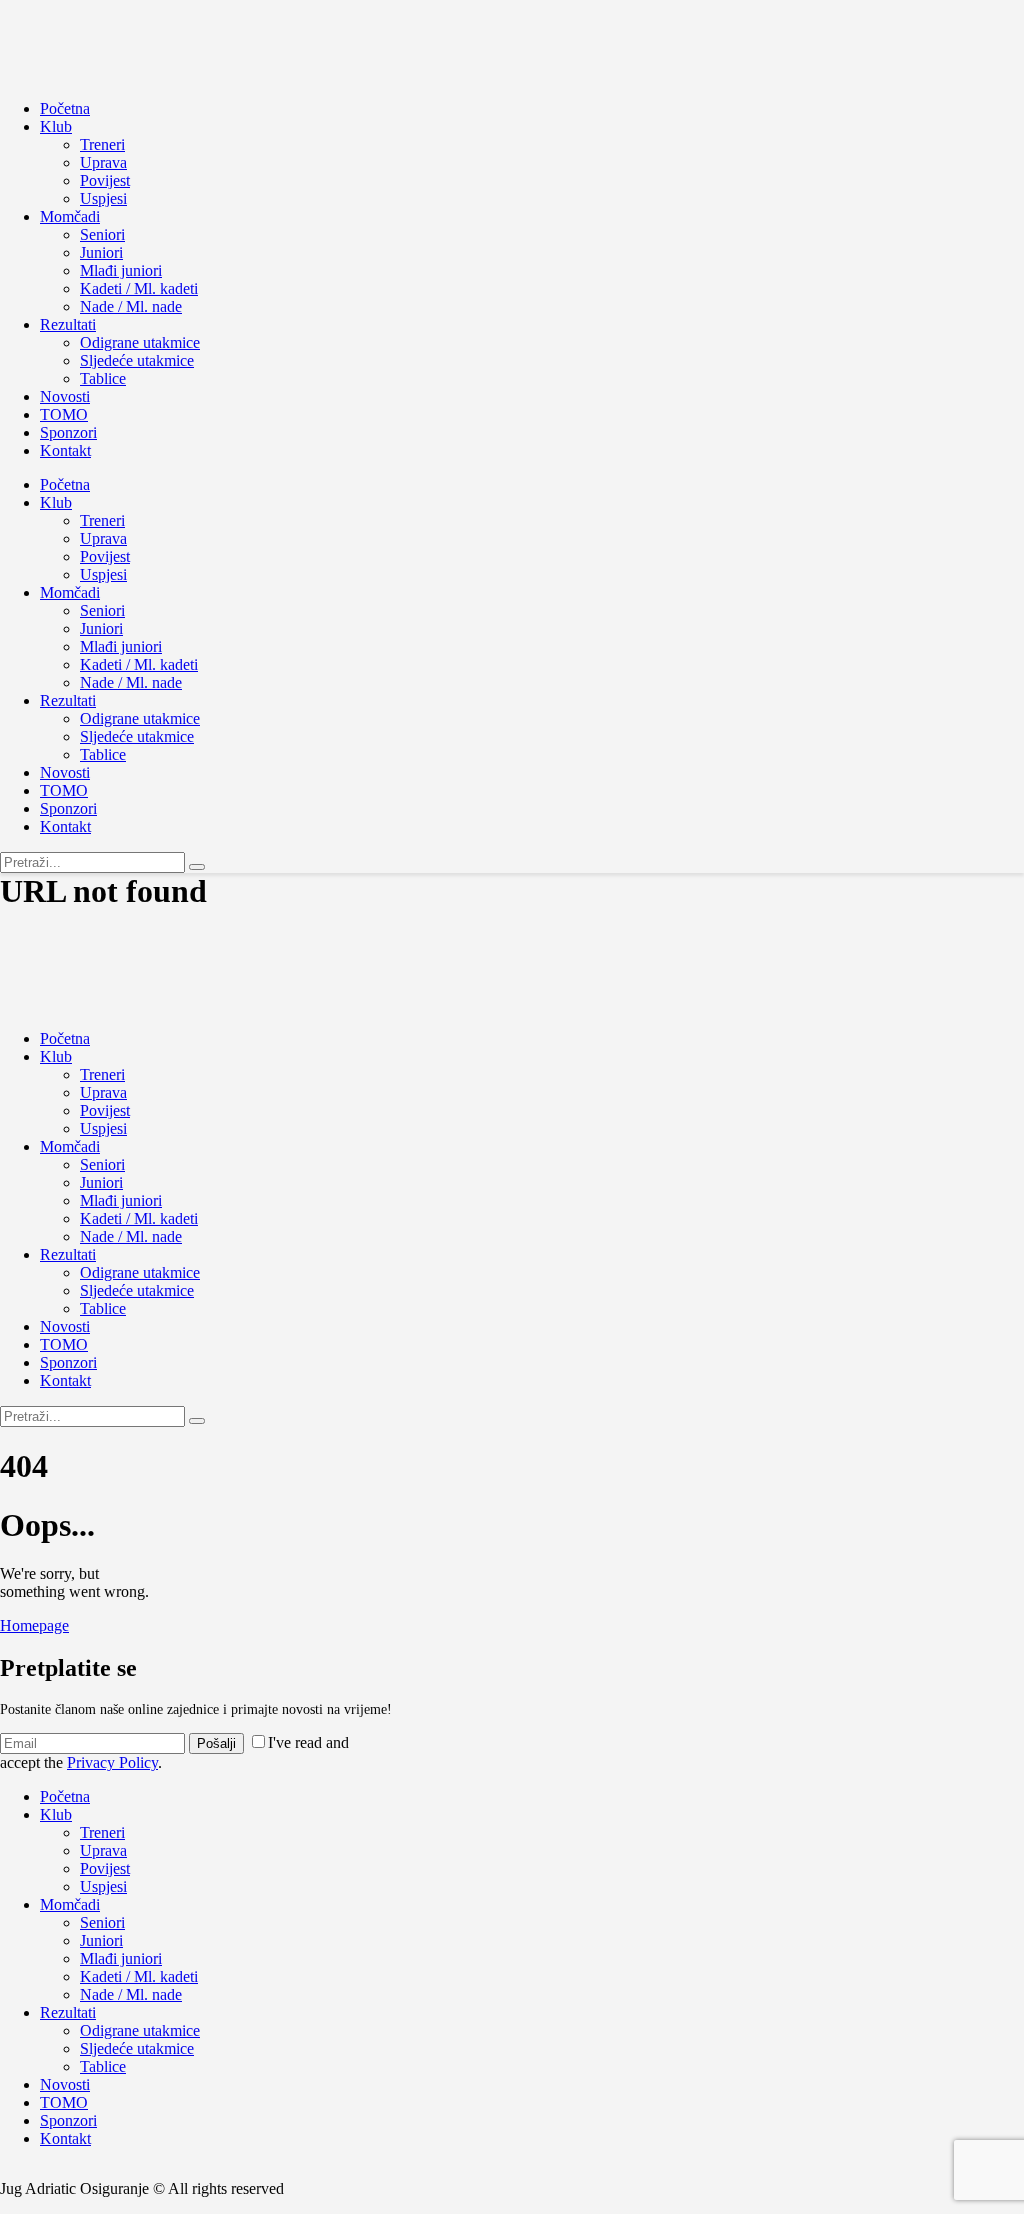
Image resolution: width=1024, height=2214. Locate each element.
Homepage (34, 1625)
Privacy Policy (112, 1762)
